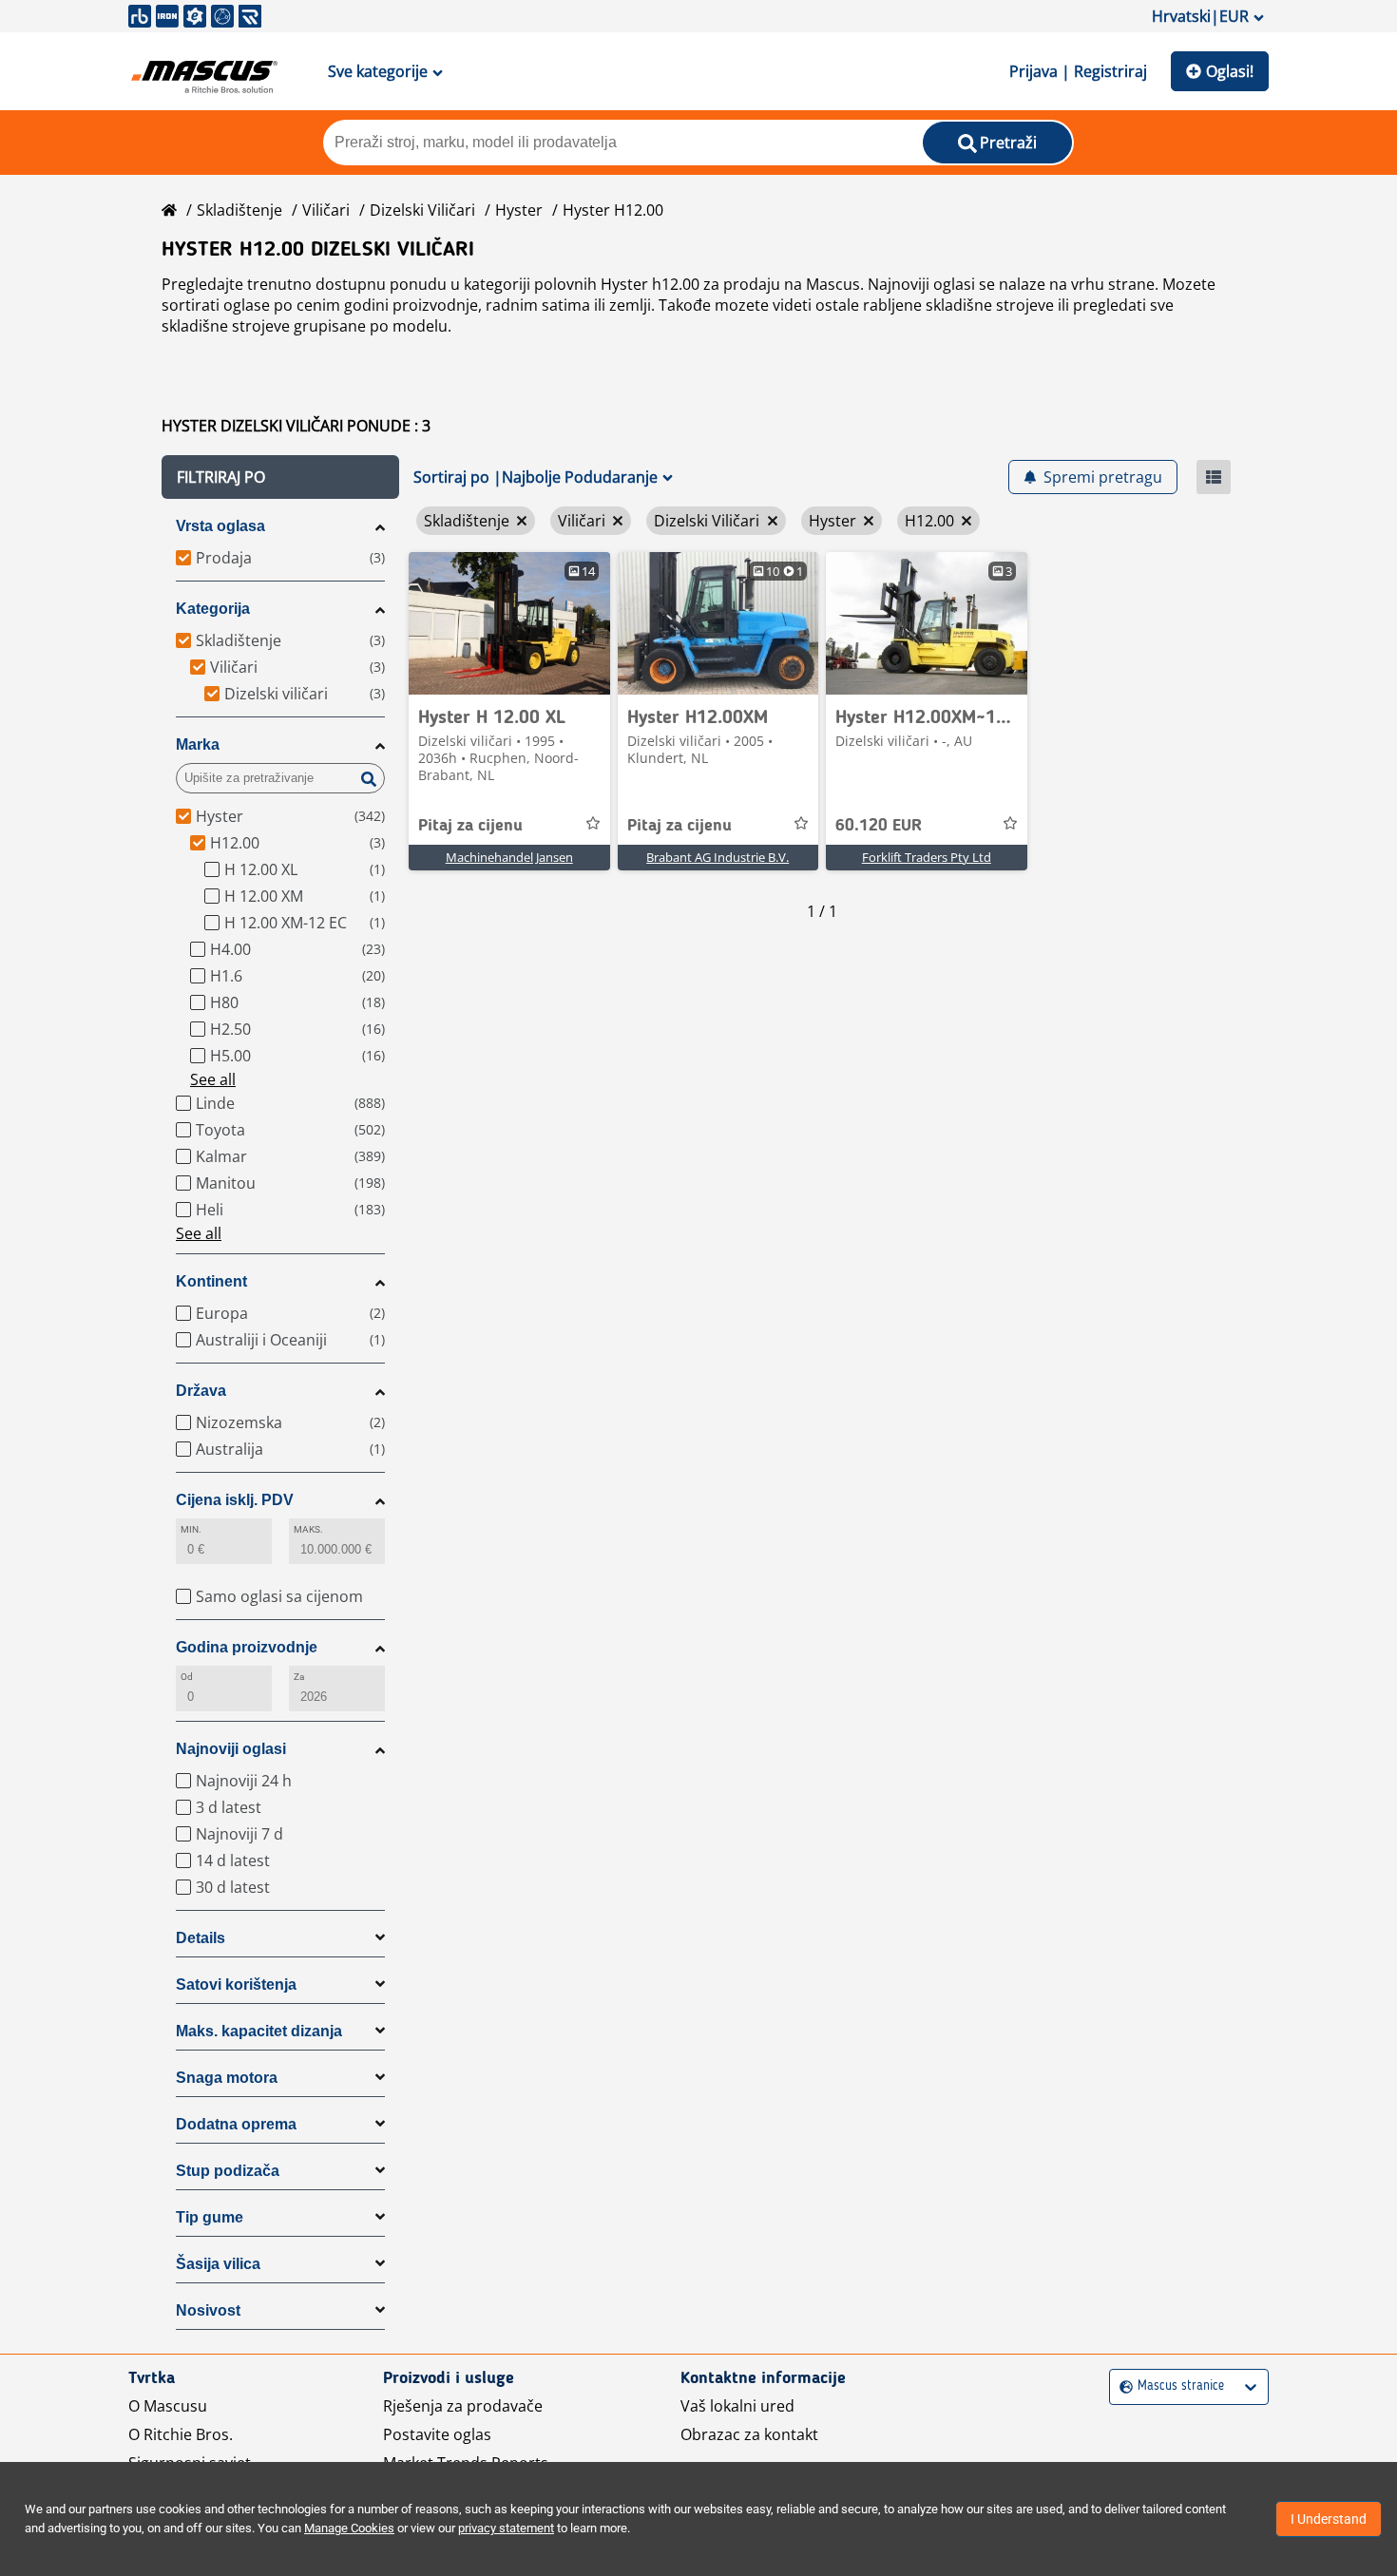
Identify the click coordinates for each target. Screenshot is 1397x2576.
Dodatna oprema (236, 2124)
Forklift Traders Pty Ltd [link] (927, 857)
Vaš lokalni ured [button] (737, 2406)
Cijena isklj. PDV (235, 1500)
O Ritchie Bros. (181, 2434)
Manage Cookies (349, 2528)
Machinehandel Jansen (509, 857)
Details (201, 1938)
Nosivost (208, 2310)
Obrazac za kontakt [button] (749, 2434)
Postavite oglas (437, 2434)
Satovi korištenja (236, 1984)
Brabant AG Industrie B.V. (718, 857)
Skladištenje (239, 210)
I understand (1329, 2519)
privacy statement (506, 2528)
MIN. (191, 1529)
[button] (280, 477)
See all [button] (213, 1079)
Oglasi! (1230, 71)
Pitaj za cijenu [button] (470, 826)
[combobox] (1122, 2386)
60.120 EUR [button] (879, 826)
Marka (198, 744)
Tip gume (210, 2217)
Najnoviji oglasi (231, 1749)
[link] (509, 623)
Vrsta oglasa (220, 526)
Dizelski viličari (422, 210)
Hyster (519, 210)
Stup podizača (228, 2171)
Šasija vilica (218, 2264)
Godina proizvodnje (247, 1647)
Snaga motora (227, 2078)
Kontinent (211, 1281)
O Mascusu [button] (168, 2406)
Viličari (326, 210)
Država (201, 1391)
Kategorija (213, 609)
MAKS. (308, 1529)
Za (299, 1677)
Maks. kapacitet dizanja (259, 2031)
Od (187, 1677)
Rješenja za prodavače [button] (463, 2406)
